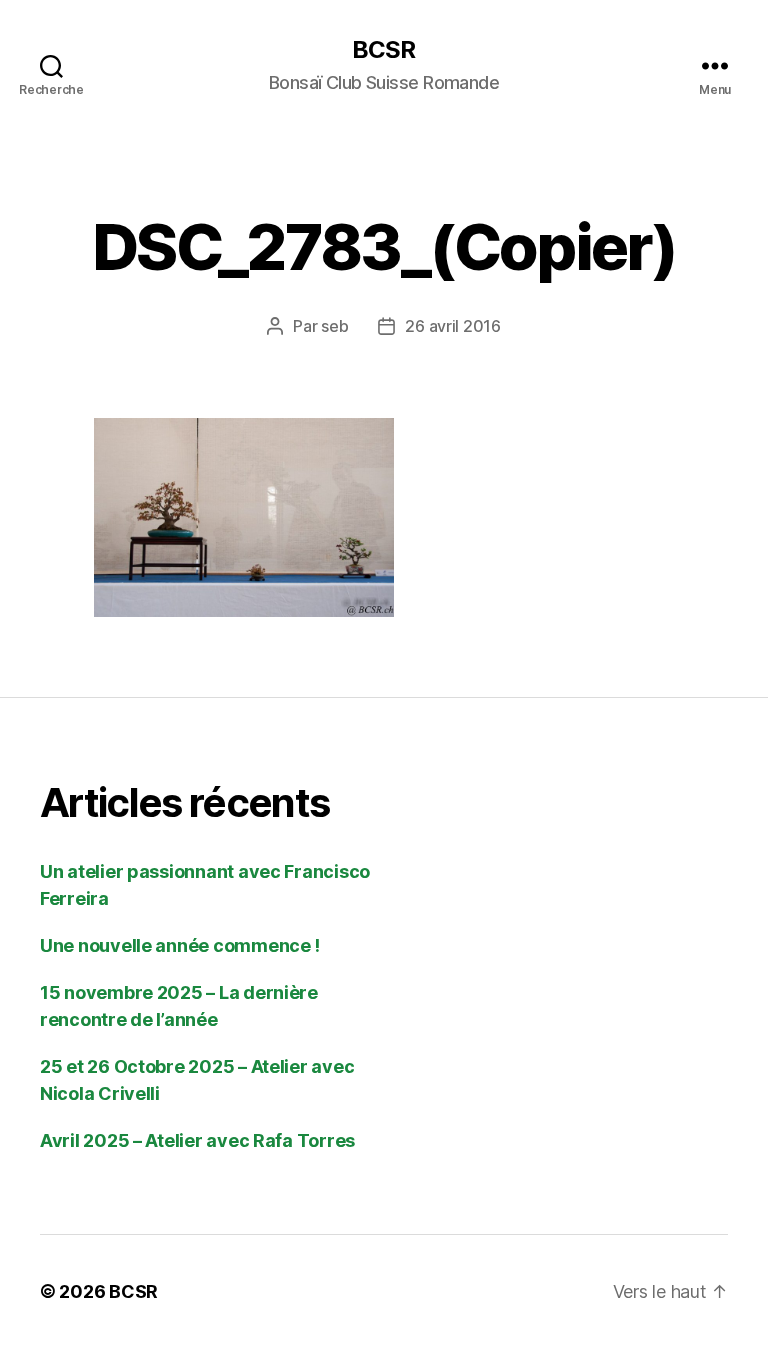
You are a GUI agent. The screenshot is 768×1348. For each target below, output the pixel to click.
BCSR (383, 50)
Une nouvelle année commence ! (180, 945)
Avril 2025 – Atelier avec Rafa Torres (197, 1140)
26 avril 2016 (453, 326)
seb (334, 326)
